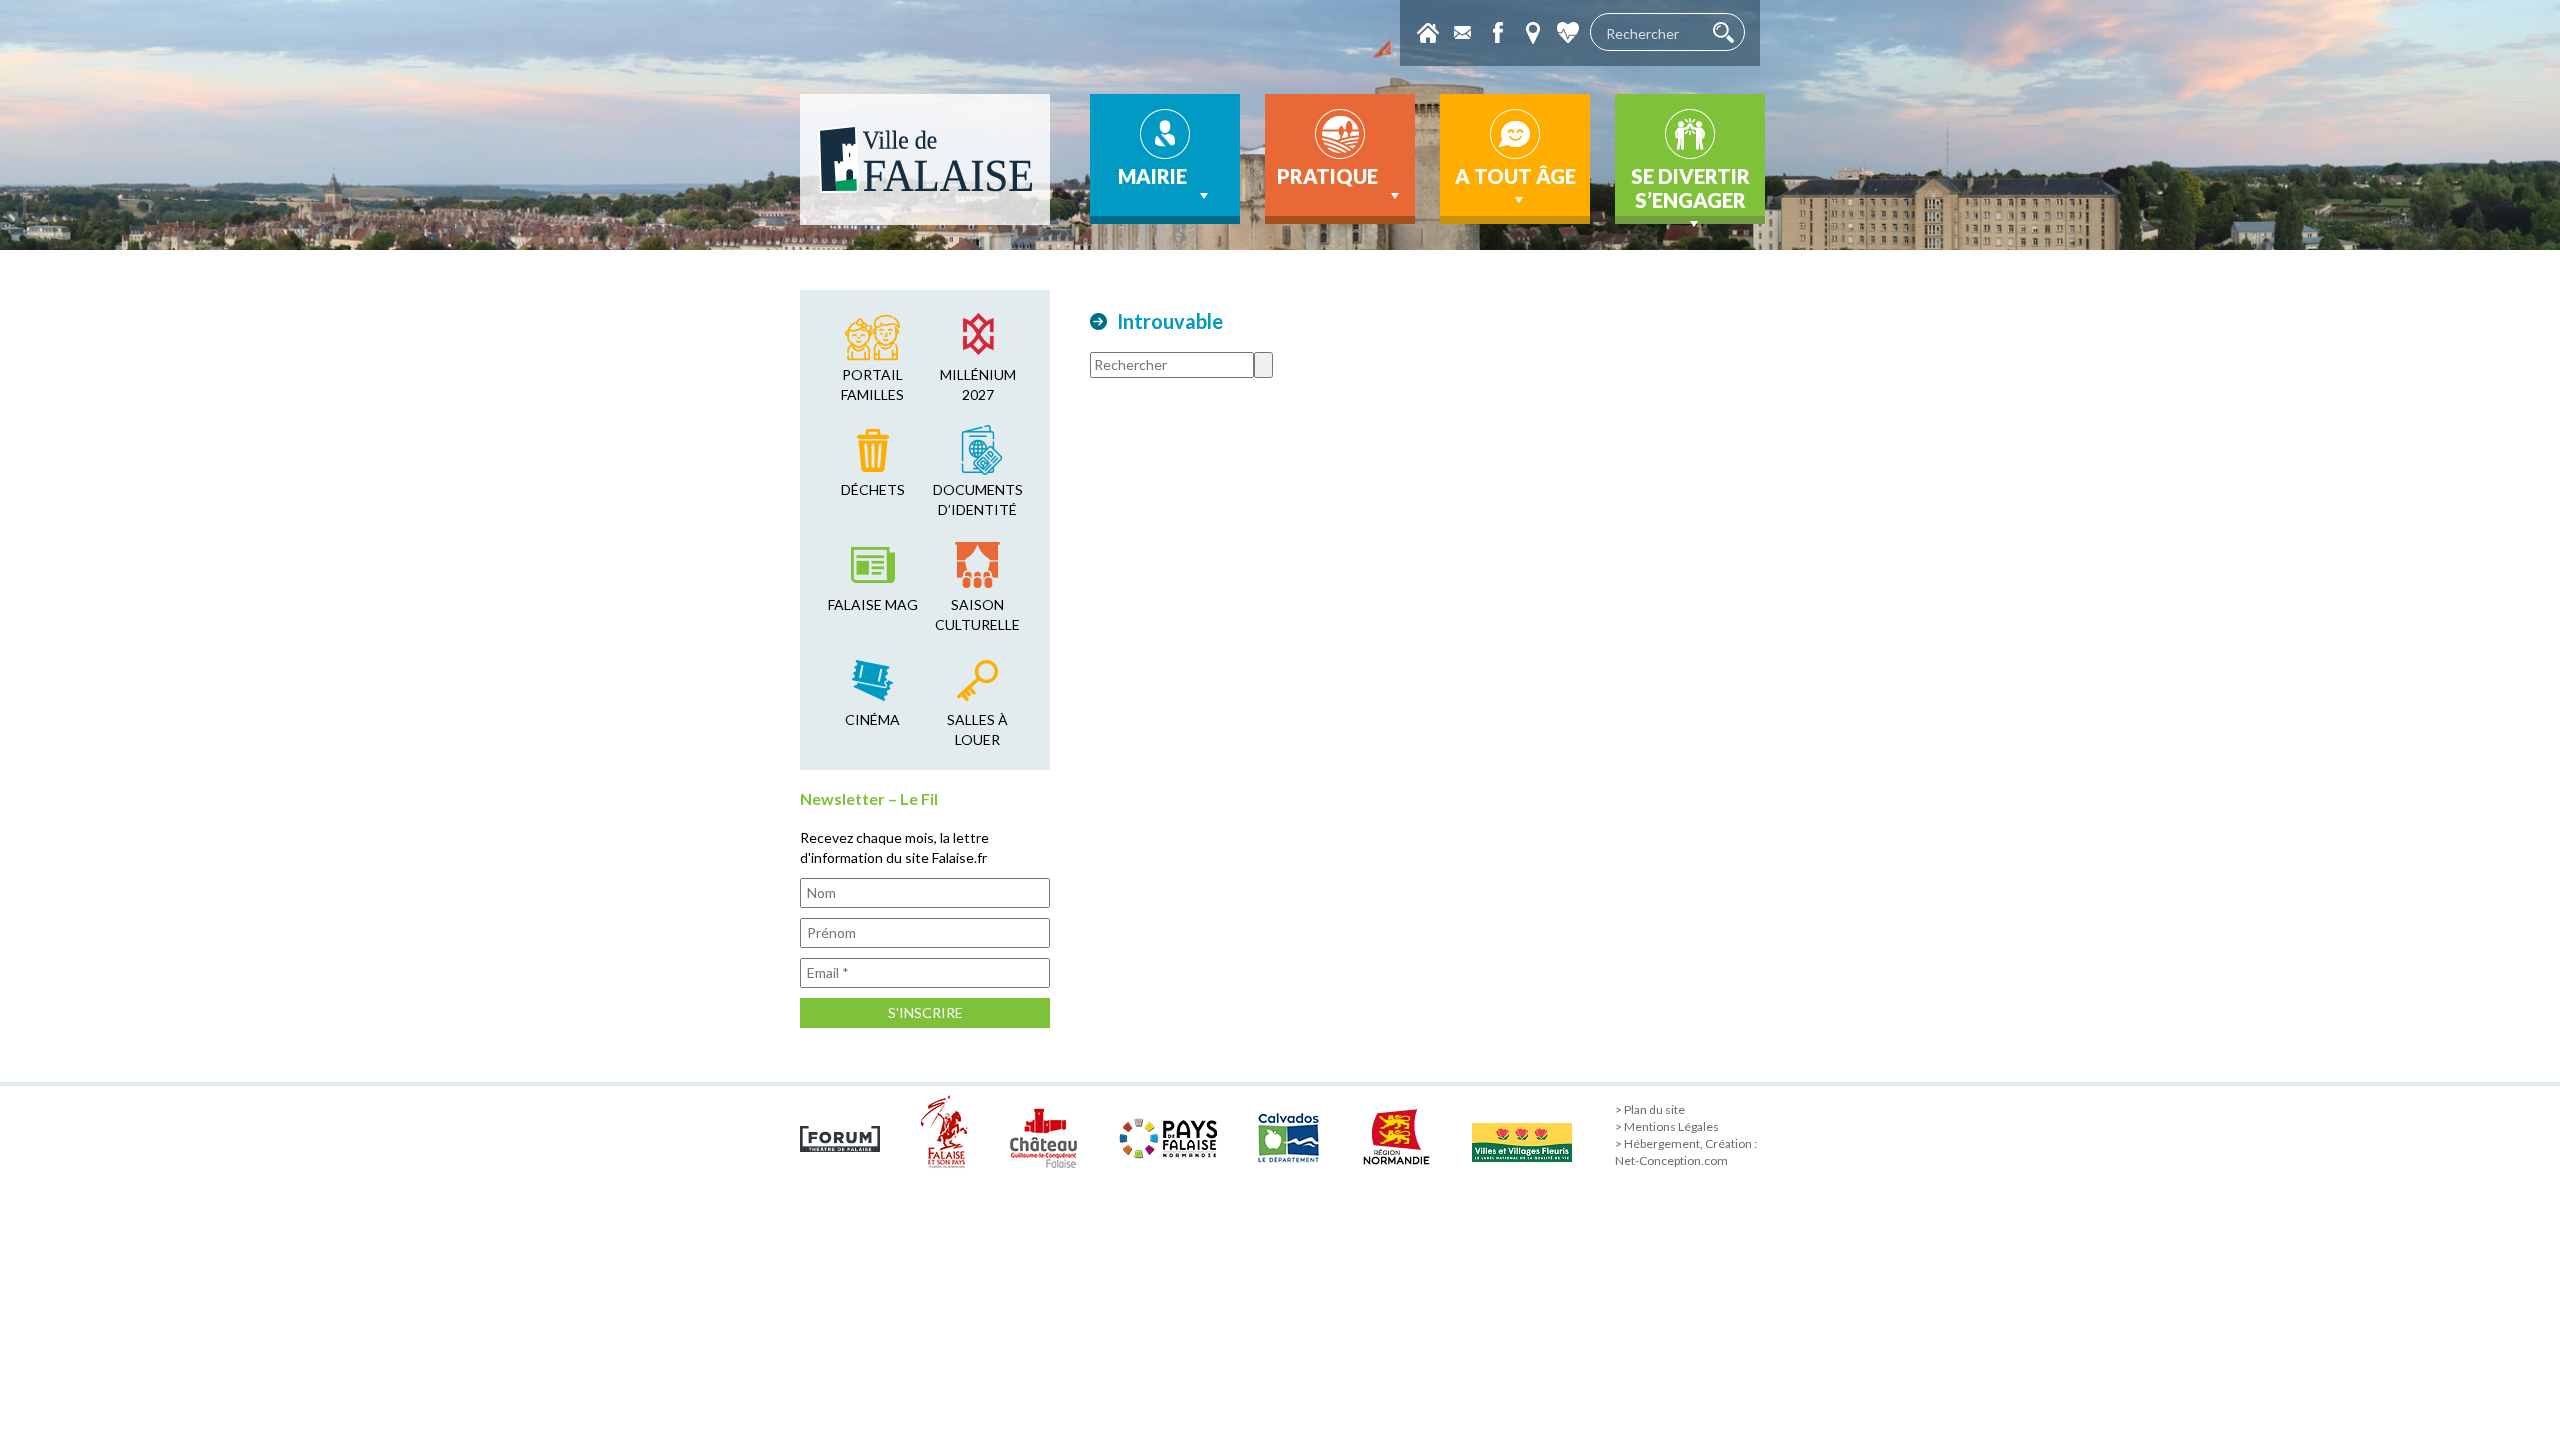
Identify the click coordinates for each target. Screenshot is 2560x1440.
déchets (873, 489)
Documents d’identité (978, 499)
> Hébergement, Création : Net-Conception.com (1686, 1152)
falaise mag (873, 604)
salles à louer (977, 729)
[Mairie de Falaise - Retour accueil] (925, 159)
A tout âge (1515, 176)
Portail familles (872, 384)
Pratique (1327, 176)
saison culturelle (977, 614)
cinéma (872, 719)
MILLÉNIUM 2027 (978, 384)
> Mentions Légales (1667, 1126)
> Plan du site (1650, 1109)
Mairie (1152, 176)
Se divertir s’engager (1690, 188)
